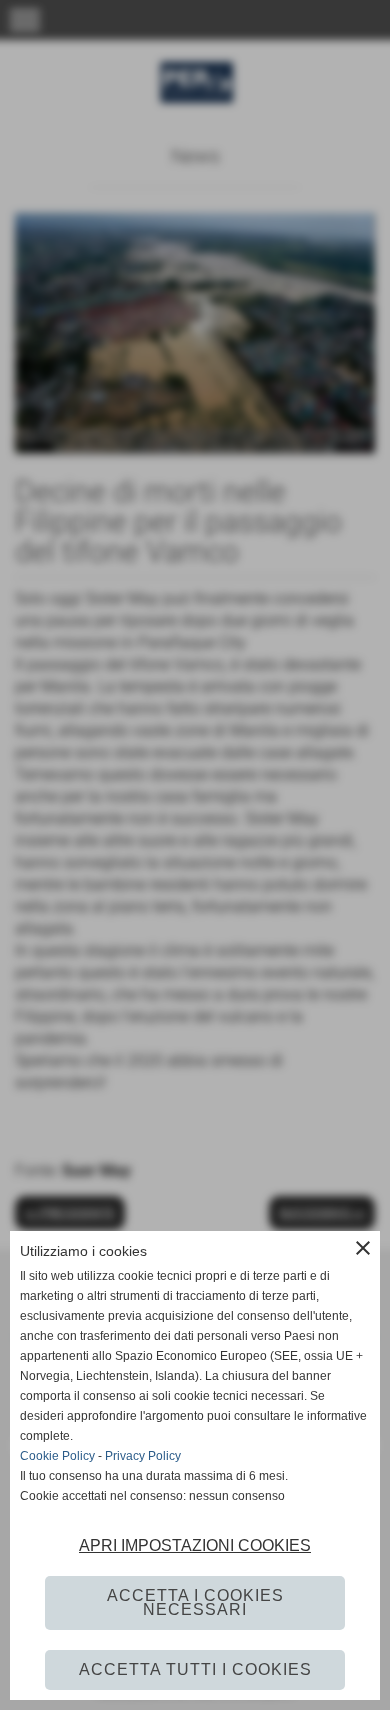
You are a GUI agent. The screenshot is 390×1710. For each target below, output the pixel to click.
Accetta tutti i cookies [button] (195, 1669)
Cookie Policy (57, 1456)
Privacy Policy (143, 1456)
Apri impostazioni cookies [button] (195, 1545)
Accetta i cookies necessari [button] (195, 1602)
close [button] (363, 1248)
